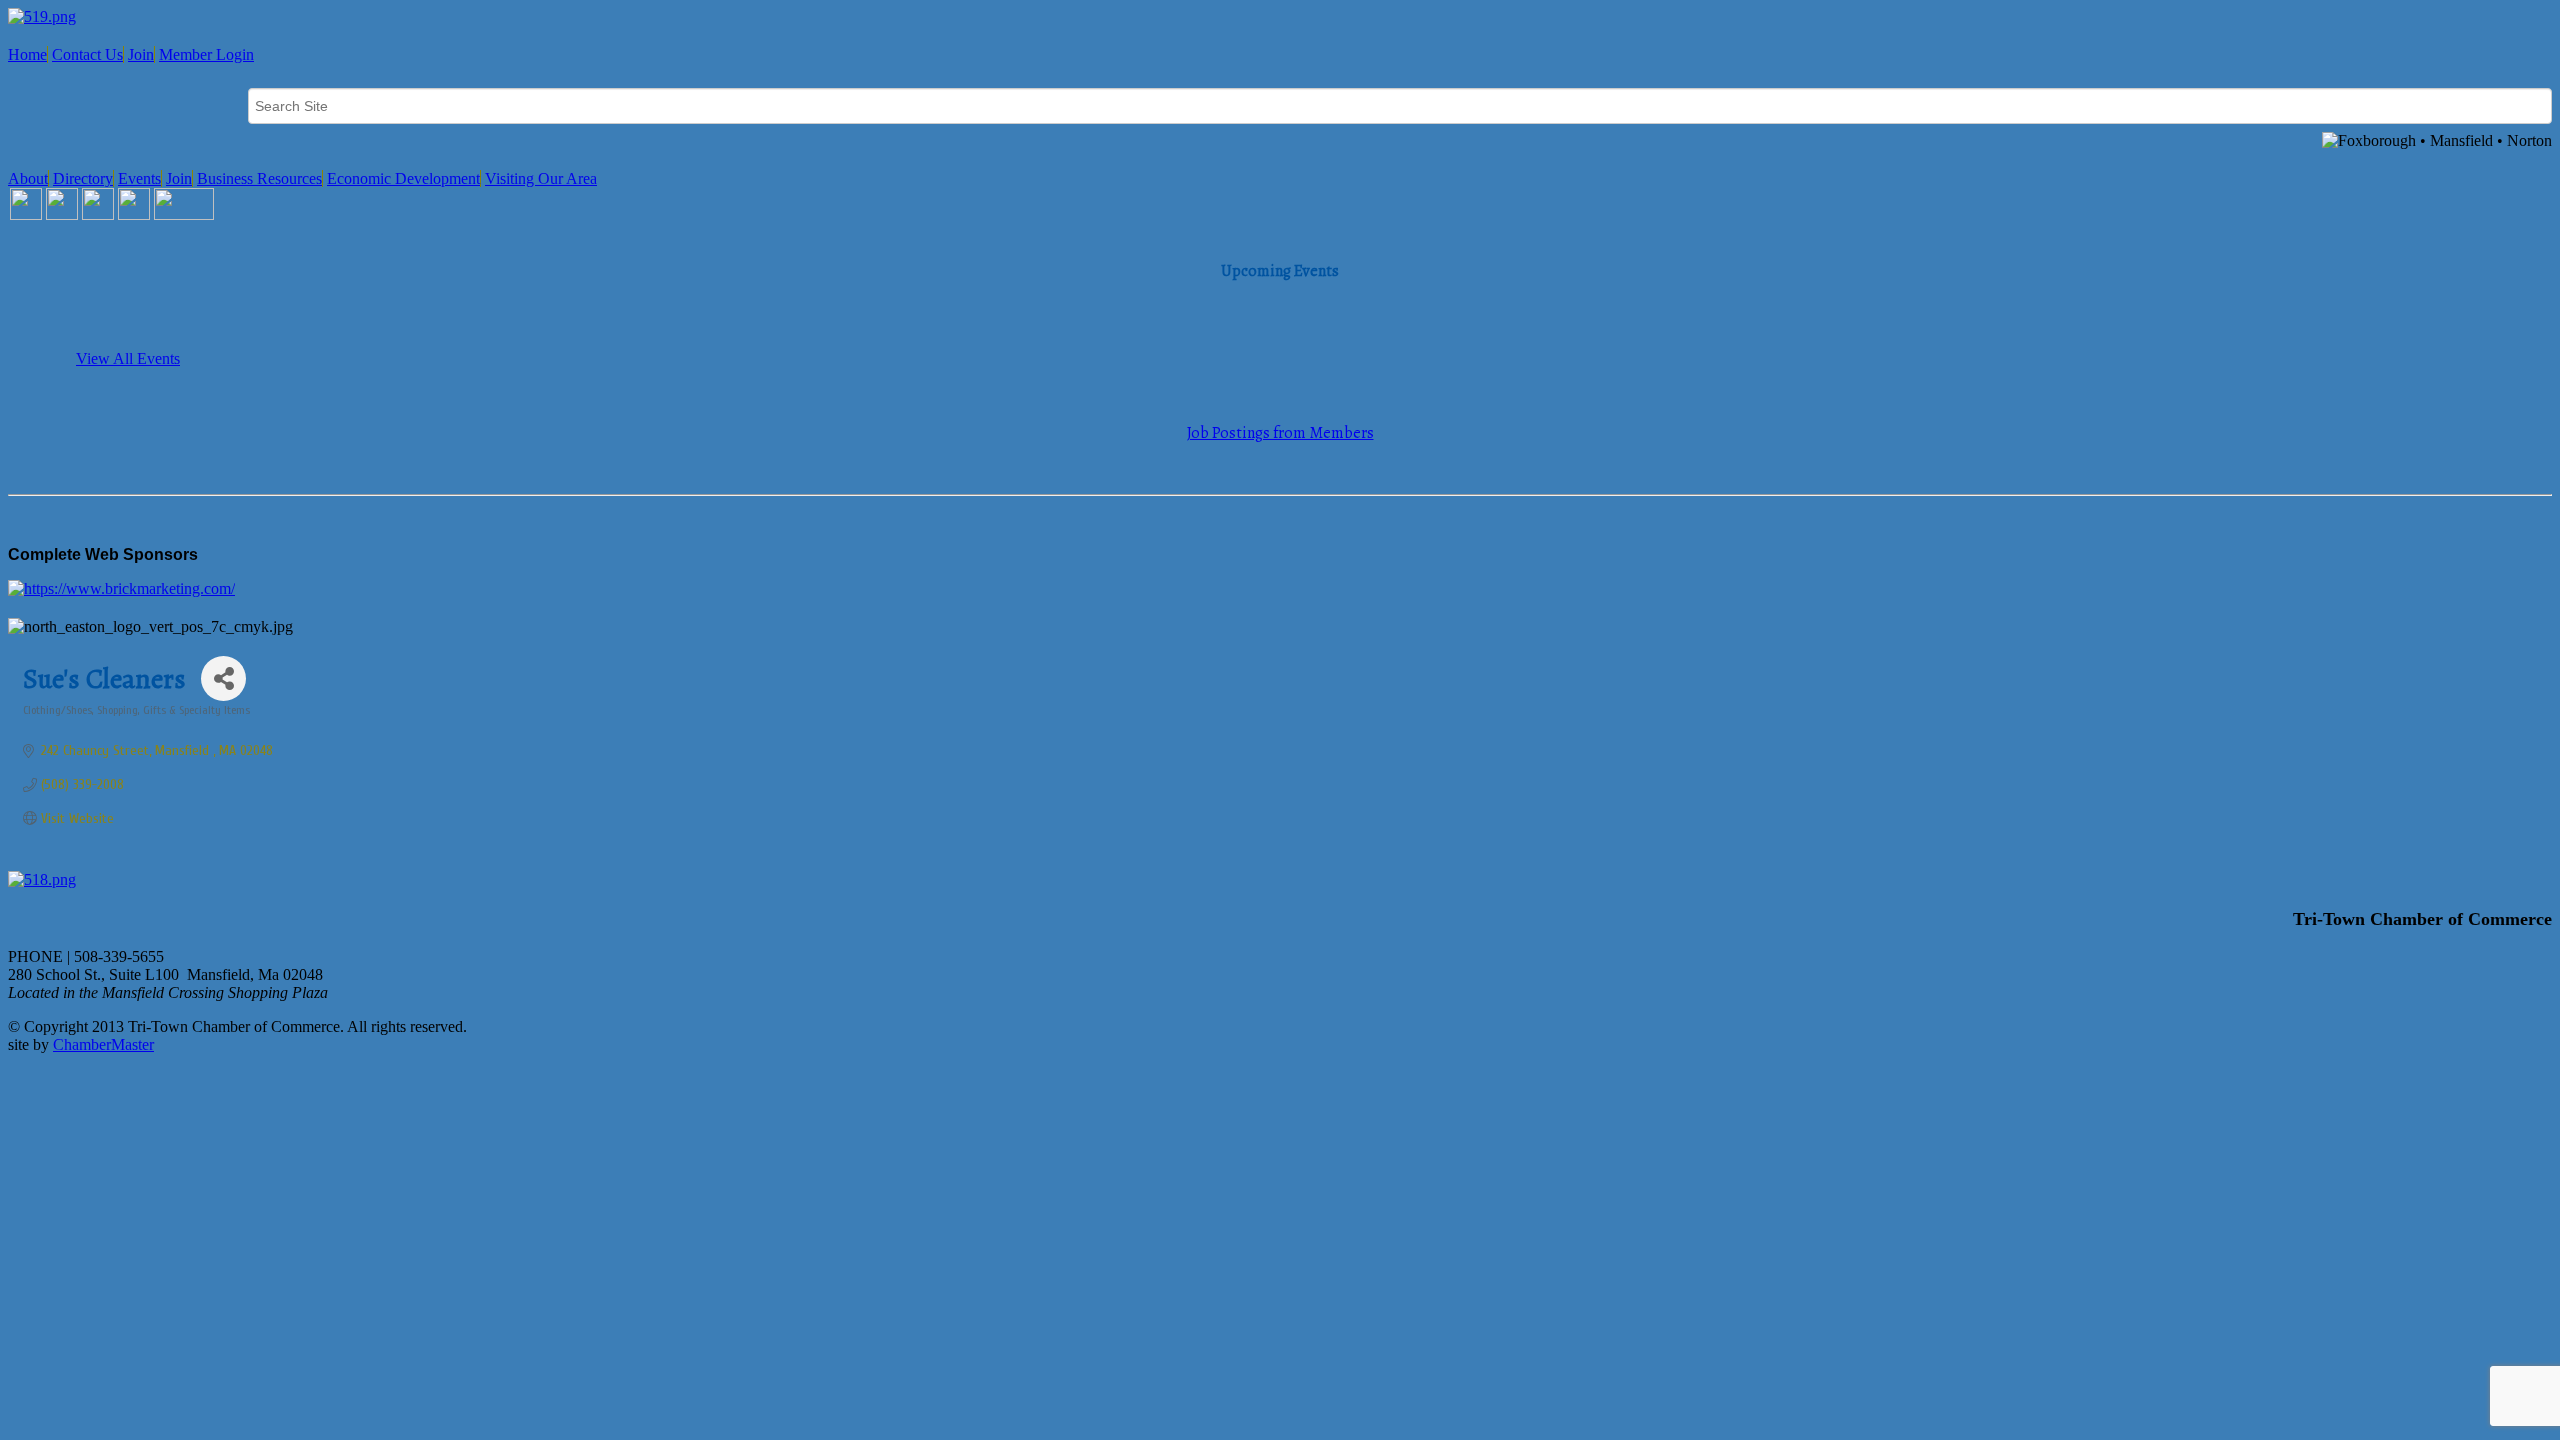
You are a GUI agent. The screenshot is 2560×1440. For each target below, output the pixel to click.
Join (141, 54)
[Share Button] (223, 678)
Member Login (206, 54)
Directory (83, 178)
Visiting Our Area (541, 178)
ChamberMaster (103, 1044)
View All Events (128, 358)
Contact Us (87, 54)
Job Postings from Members (1280, 433)
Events (139, 178)
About (28, 178)
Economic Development (403, 178)
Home (27, 54)
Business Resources (259, 178)
